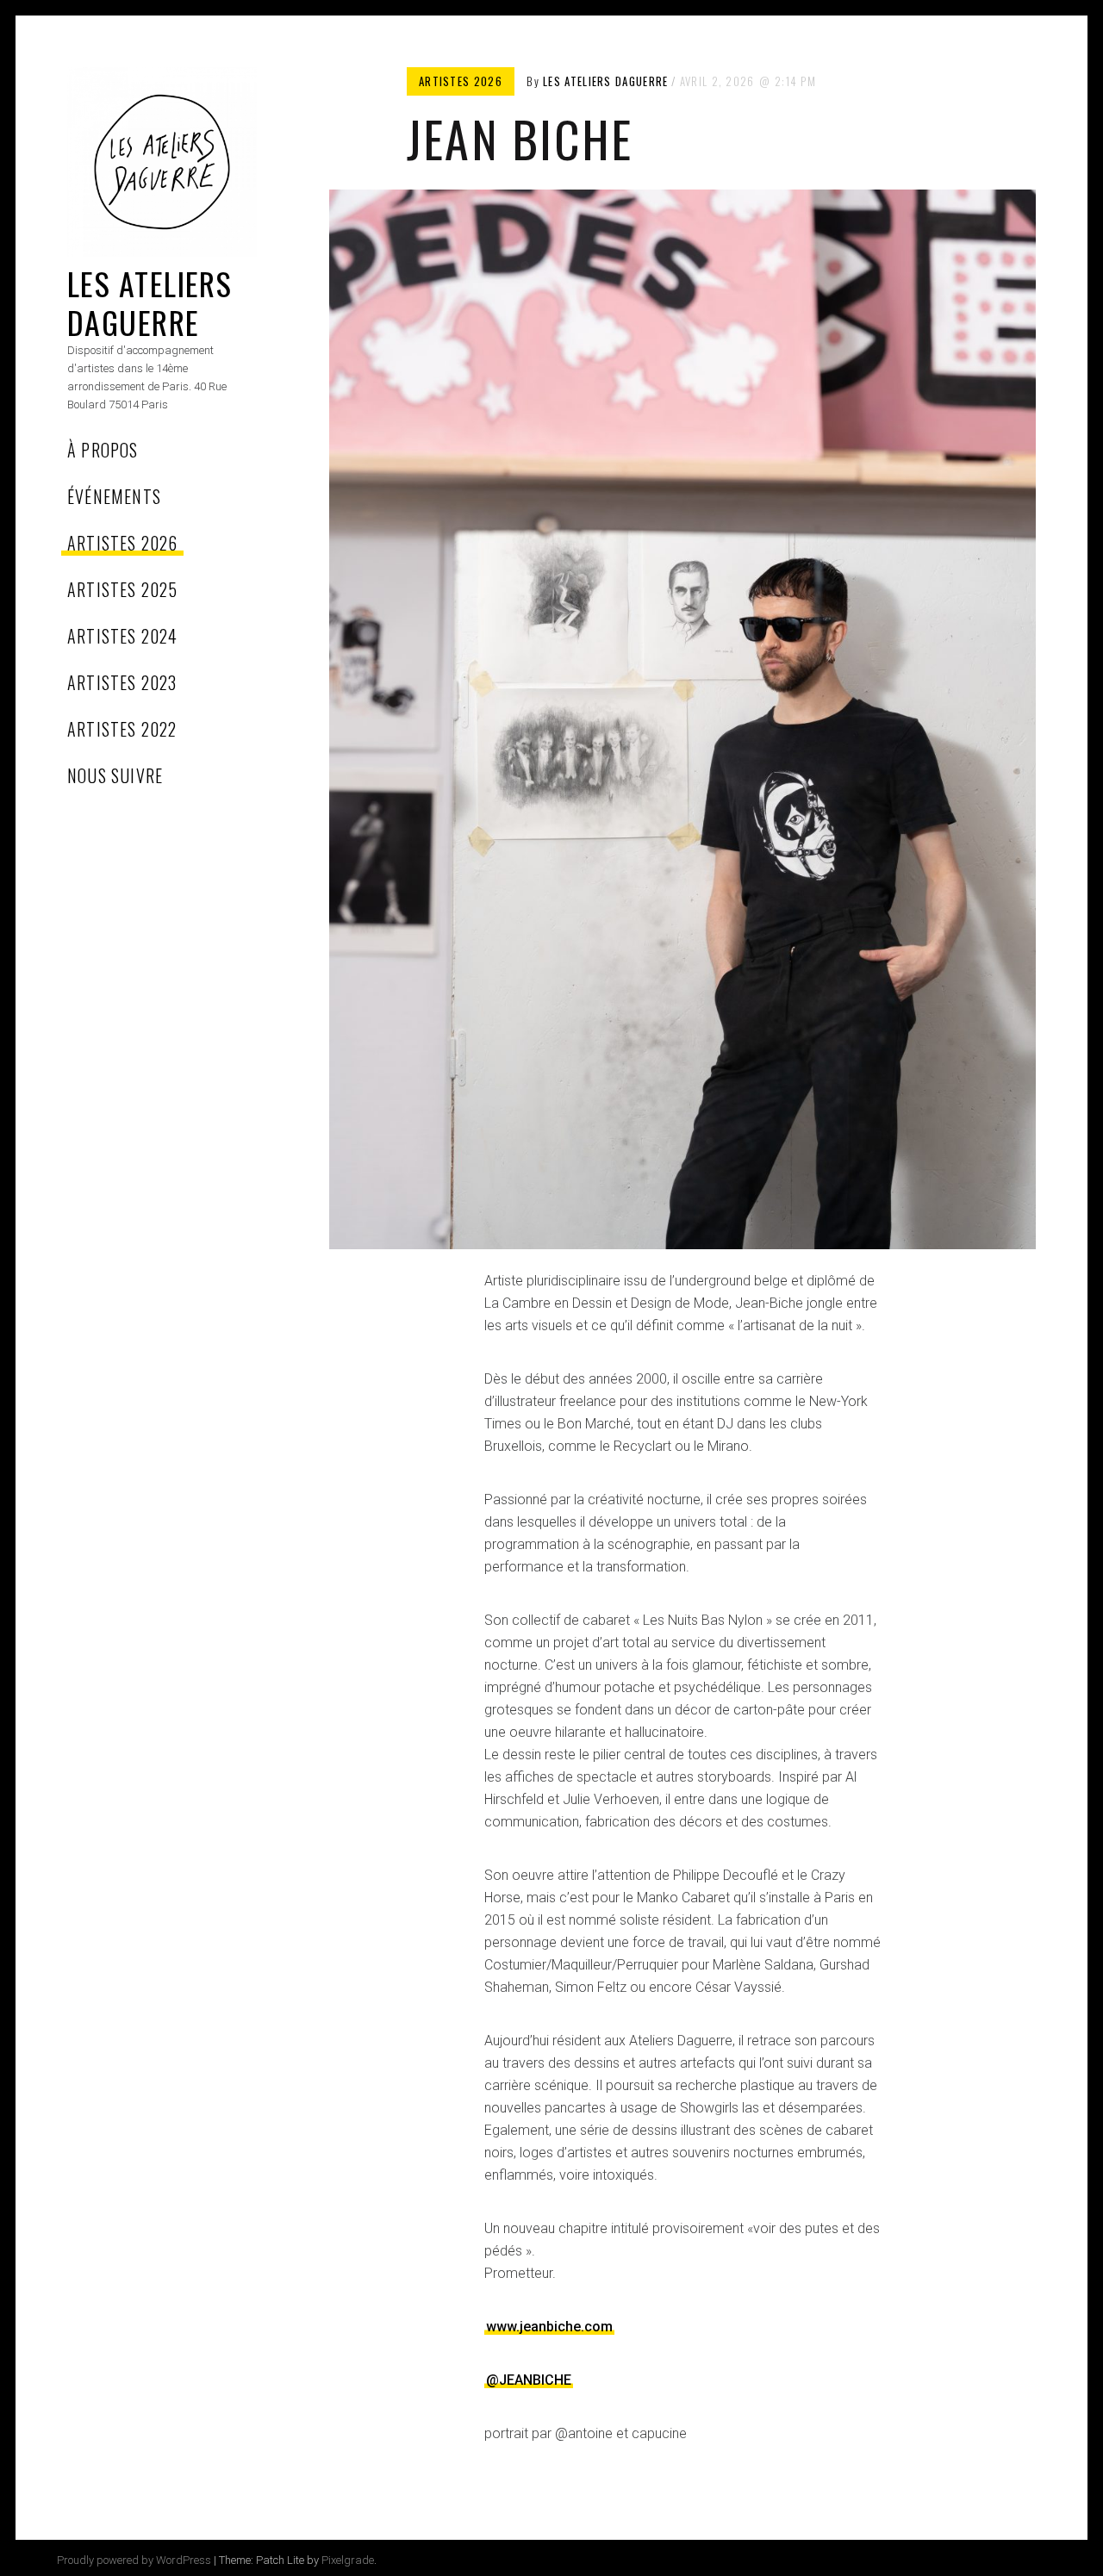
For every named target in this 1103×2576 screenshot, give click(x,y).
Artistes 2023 (122, 682)
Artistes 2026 (123, 543)
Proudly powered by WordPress (134, 2560)
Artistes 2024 (123, 636)
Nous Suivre (115, 775)
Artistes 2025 (123, 589)
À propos (103, 450)
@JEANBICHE (529, 2380)
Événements (114, 496)
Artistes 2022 (122, 729)
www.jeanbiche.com (549, 2327)
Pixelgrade (348, 2560)
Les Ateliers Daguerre (150, 302)
